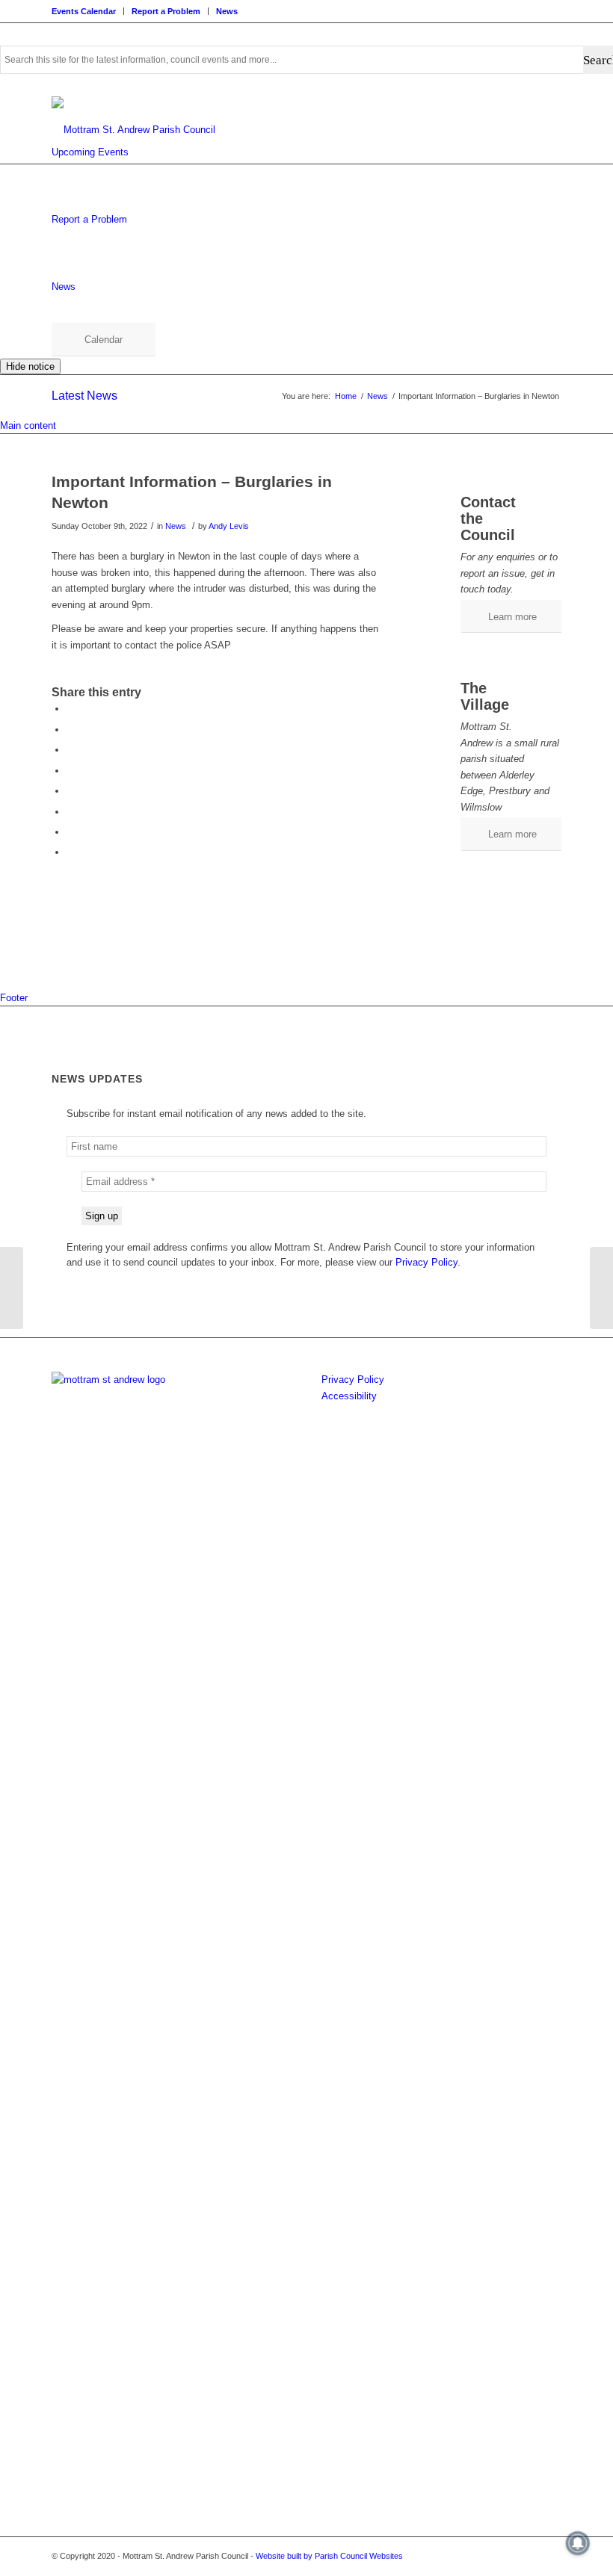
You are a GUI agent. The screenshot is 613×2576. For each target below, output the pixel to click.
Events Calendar (84, 11)
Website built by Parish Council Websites (329, 2556)
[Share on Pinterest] (70, 771)
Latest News (84, 396)
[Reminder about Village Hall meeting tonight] (12, 1288)
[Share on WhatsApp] (70, 750)
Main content (28, 425)
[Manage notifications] (578, 2543)
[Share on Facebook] (70, 709)
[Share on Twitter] (70, 730)
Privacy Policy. (428, 1262)
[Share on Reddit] (70, 832)
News (227, 11)
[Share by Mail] (70, 852)
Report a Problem (166, 11)
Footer (14, 998)
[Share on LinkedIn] (70, 791)
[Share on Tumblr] (70, 812)
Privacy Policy (353, 1380)
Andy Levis (229, 526)
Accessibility (349, 1396)
